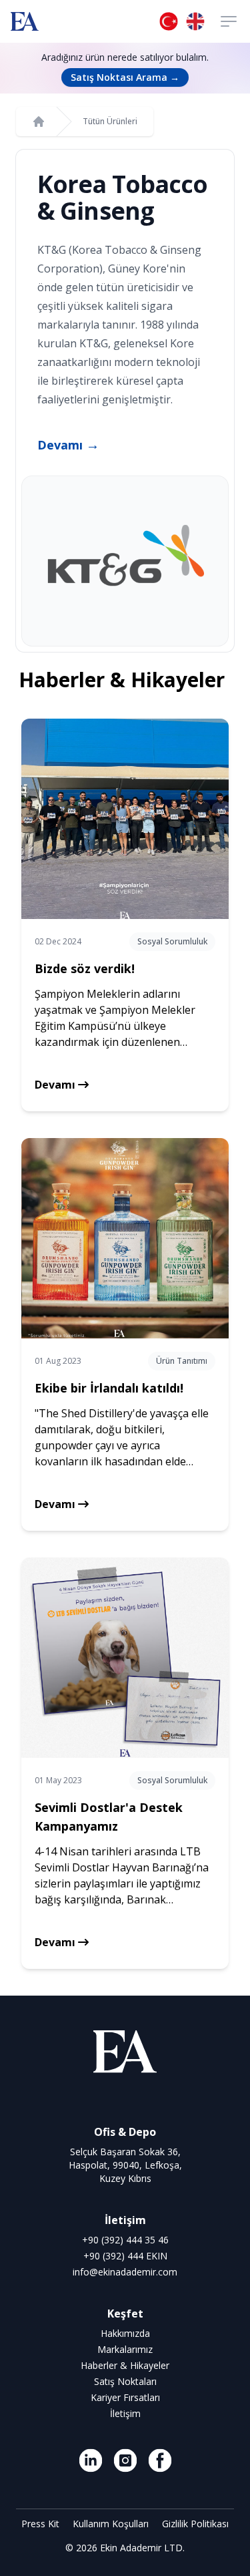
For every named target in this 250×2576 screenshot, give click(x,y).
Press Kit (42, 2524)
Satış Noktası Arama (125, 77)
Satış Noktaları (125, 2381)
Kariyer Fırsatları (125, 2397)
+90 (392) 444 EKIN (125, 2256)
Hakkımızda (125, 2333)
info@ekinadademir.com (125, 2272)
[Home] (39, 122)
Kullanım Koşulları (112, 2524)
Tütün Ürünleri (110, 122)
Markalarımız (125, 2349)
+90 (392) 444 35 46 (125, 2240)
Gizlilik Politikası (195, 2524)
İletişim (125, 2413)
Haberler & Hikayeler (125, 2365)
